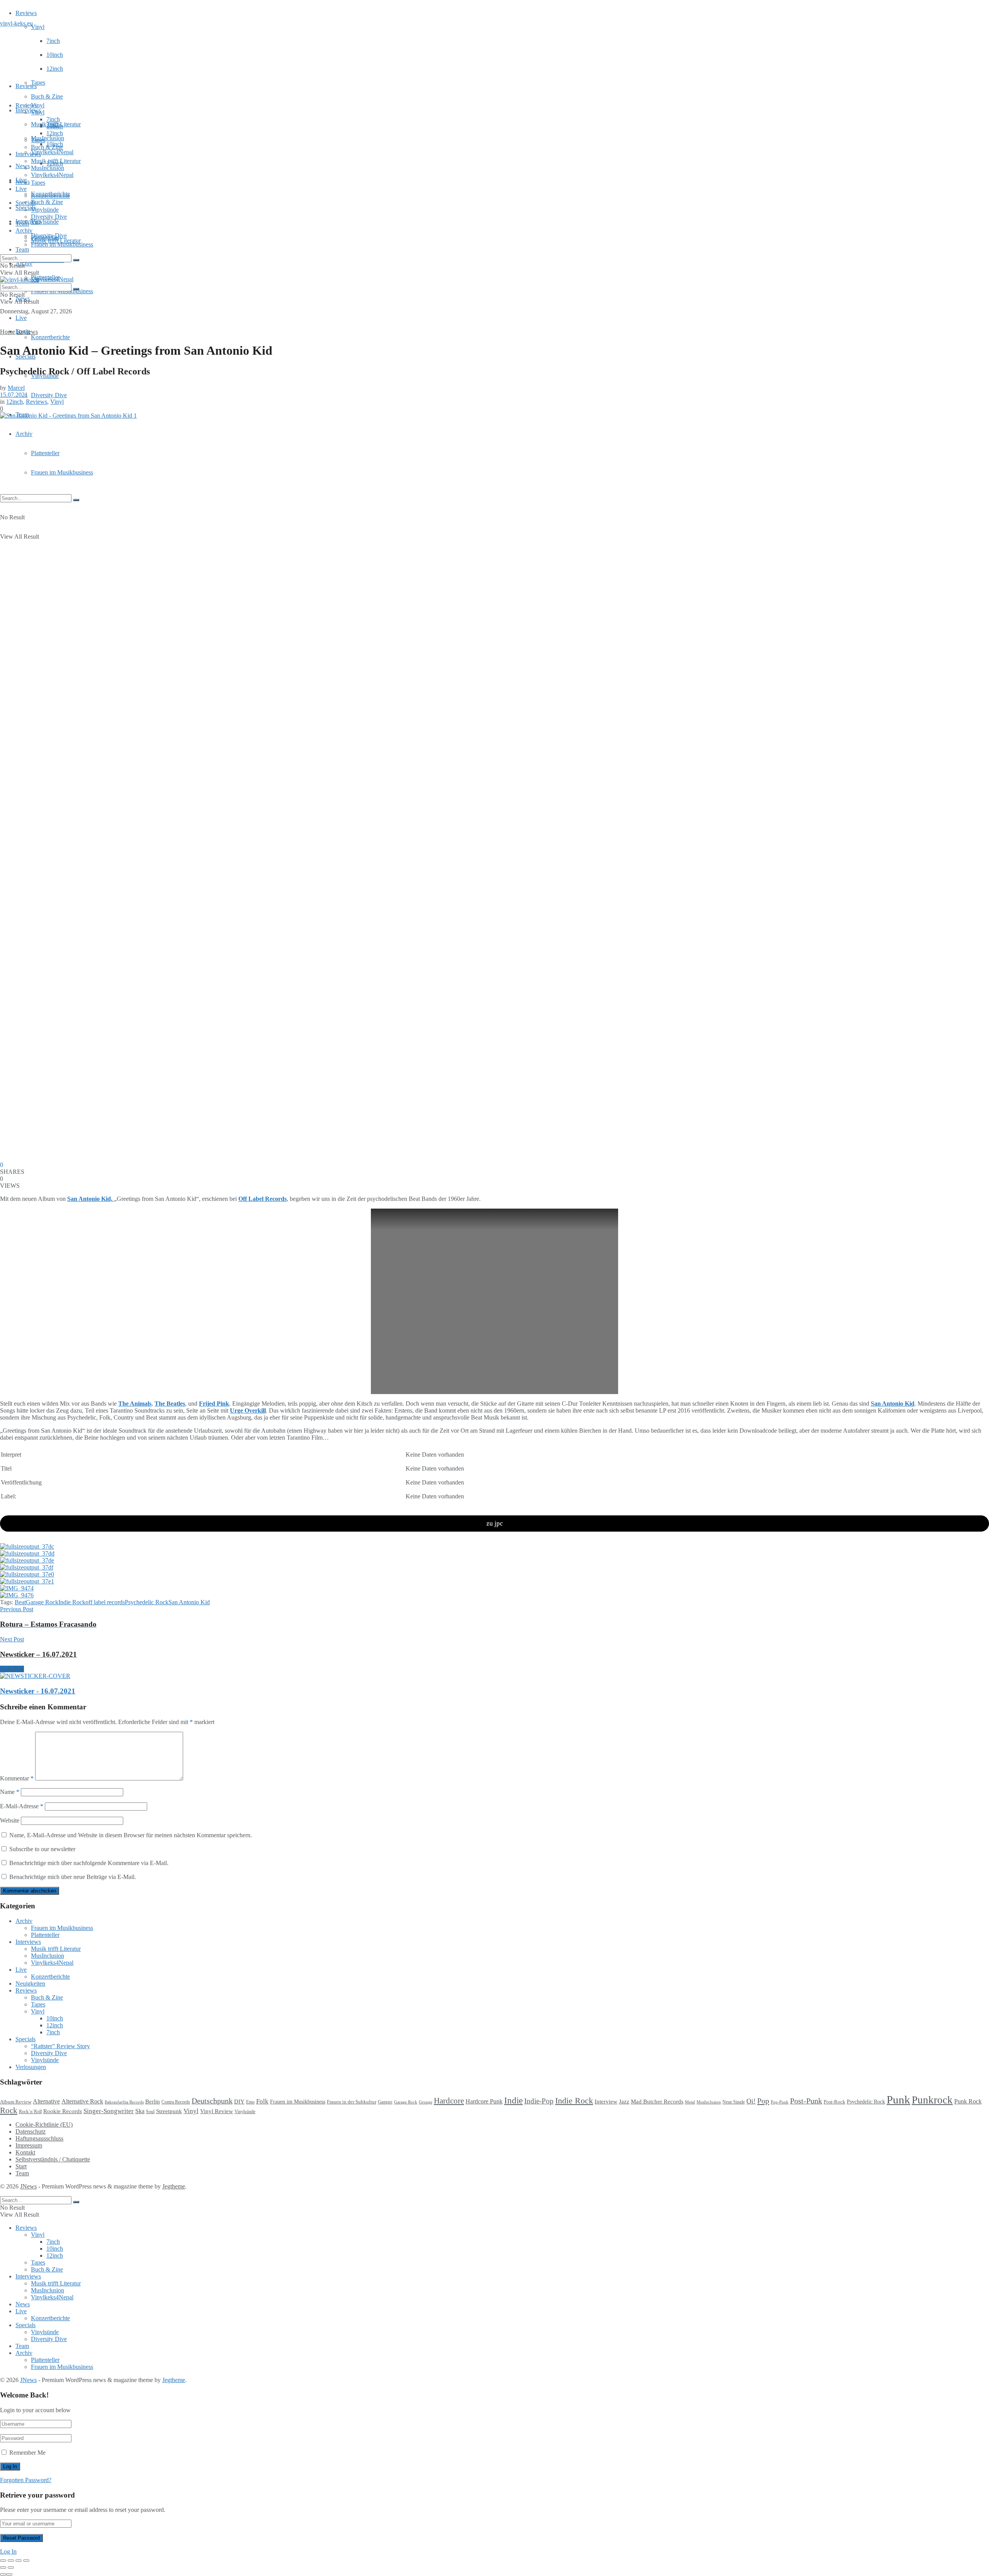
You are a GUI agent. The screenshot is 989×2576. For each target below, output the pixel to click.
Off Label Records (263, 1199)
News (23, 166)
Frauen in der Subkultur (352, 2102)
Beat (20, 1602)
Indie (513, 2101)
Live (21, 318)
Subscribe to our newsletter (42, 1849)
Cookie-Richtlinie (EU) (44, 2125)
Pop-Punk (780, 2102)
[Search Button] (76, 500)
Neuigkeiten (30, 1983)
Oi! (751, 2101)
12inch (55, 69)
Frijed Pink (214, 1404)
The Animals (135, 1404)
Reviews (26, 13)
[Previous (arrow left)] (3, 2567)
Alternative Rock (82, 2101)
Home (8, 332)
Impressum (29, 2145)
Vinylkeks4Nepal (52, 279)
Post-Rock (834, 2102)
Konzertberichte (50, 337)
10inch (55, 55)
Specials (25, 203)
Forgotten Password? (26, 2480)
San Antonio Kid (893, 1404)
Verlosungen (31, 2067)
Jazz (624, 2101)
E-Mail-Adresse (22, 1806)
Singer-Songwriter (109, 2111)
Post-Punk (806, 2101)
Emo (250, 2102)
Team (22, 249)
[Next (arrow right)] (11, 2567)
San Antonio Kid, (91, 1199)
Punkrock (932, 2100)
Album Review (16, 2102)
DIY (239, 2102)
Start (21, 2166)
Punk (898, 2100)
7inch (53, 41)
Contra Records (176, 2102)
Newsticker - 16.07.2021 (38, 1691)
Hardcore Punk (484, 2101)
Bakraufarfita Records (124, 2102)
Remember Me (27, 2453)
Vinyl (38, 27)
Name (10, 1792)
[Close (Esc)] (3, 2561)
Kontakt (25, 2152)
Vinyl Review (217, 2111)
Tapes (38, 82)
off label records (105, 1602)
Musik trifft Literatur (56, 161)
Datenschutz (31, 2131)
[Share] (11, 2561)
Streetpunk (169, 2111)
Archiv (24, 434)
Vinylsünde (45, 222)
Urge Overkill (248, 1410)
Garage (385, 2102)
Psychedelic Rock (147, 1602)
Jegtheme (174, 2186)
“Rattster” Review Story (60, 2046)
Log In (8, 2551)
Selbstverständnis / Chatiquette (53, 2159)
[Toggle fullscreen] (19, 2561)
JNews (28, 2186)
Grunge (426, 2102)
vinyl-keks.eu (16, 23)
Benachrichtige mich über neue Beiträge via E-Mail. (73, 1877)
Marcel (16, 388)
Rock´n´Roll (30, 2112)
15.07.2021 (14, 395)
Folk (262, 2101)
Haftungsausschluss (39, 2138)
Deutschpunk (212, 2101)
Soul (150, 2112)
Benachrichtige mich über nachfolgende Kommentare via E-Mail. (89, 1863)
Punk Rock (968, 2101)
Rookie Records (63, 2111)
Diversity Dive (49, 395)
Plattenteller (45, 453)
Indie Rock (72, 1602)
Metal (690, 2102)
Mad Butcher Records (657, 2102)
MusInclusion (48, 168)
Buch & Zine (47, 96)
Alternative (46, 2101)
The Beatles (170, 1404)
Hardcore (449, 2101)
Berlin (153, 2102)
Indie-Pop (539, 2101)
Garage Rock (42, 1602)
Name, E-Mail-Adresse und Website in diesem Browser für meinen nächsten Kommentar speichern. (131, 1835)
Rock (9, 2110)
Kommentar (17, 1778)
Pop (763, 2101)
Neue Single (734, 2102)
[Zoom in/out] (26, 2561)
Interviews (28, 110)
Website (10, 1820)
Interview (606, 2101)
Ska (140, 2111)
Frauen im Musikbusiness (62, 472)
